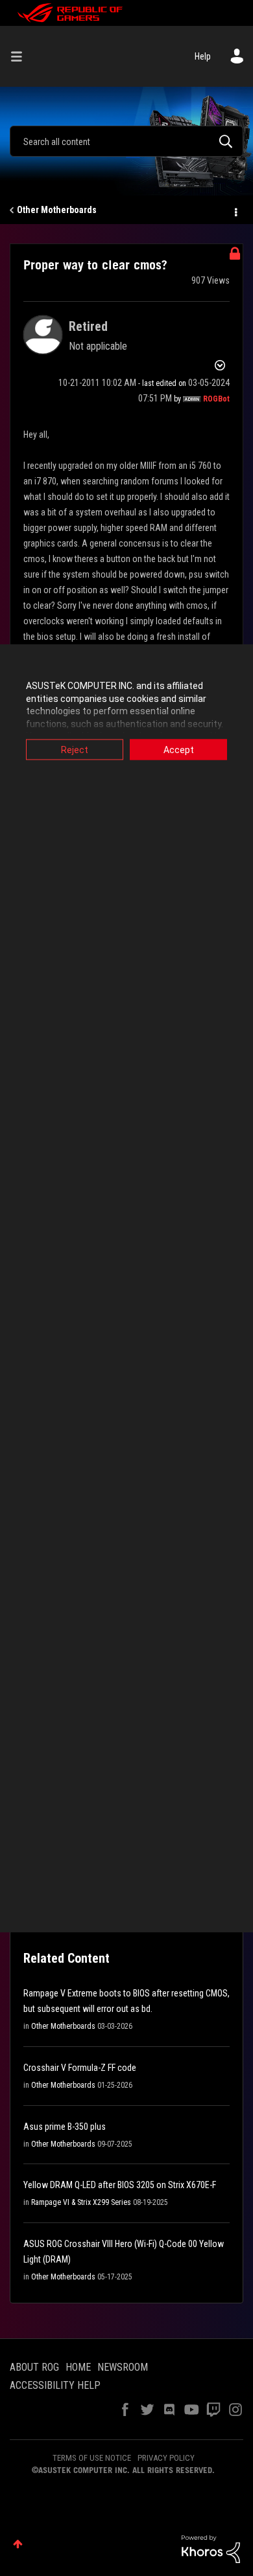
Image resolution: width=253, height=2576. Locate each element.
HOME (78, 2367)
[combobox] (126, 141)
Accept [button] (179, 750)
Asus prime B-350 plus (65, 2127)
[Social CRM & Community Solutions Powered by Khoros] (211, 2548)
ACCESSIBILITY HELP (55, 2385)
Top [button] (18, 2544)
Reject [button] (75, 750)
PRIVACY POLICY (166, 2458)
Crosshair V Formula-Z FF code (80, 2068)
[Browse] (21, 56)
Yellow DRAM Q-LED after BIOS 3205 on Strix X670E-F (120, 2185)
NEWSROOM (123, 2367)
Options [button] (235, 210)
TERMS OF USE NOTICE (92, 2458)
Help (203, 56)
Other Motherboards (57, 210)
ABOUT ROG (34, 2367)
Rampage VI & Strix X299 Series (81, 2202)
